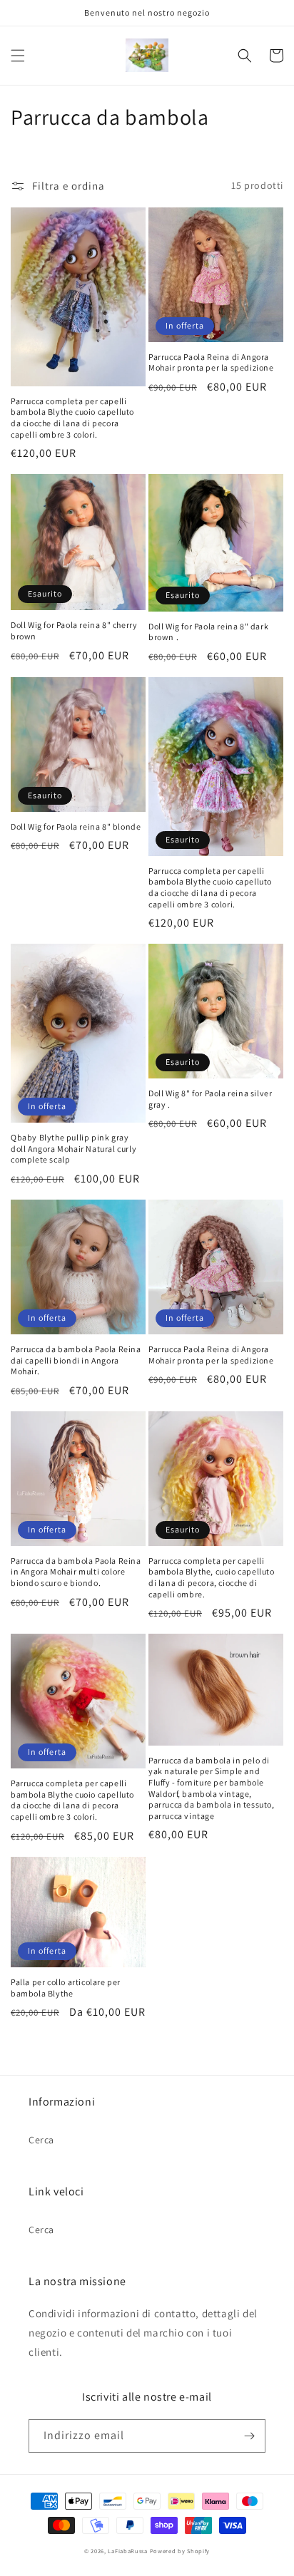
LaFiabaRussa (127, 2551)
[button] (18, 56)
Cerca (41, 2140)
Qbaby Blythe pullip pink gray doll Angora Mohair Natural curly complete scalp (73, 1148)
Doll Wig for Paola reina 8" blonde (76, 826)
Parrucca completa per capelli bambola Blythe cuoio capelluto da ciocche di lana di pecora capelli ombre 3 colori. (72, 418)
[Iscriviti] (249, 2436)
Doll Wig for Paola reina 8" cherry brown (74, 630)
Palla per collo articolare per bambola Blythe (66, 1988)
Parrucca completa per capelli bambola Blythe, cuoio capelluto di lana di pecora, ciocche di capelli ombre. (212, 1577)
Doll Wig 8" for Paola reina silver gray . (210, 1099)
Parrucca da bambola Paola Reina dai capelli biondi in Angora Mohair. (76, 1360)
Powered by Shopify (180, 2551)
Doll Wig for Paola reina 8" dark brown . (208, 632)
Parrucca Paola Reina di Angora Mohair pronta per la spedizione (211, 362)
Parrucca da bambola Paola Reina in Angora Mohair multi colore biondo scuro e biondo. (76, 1572)
